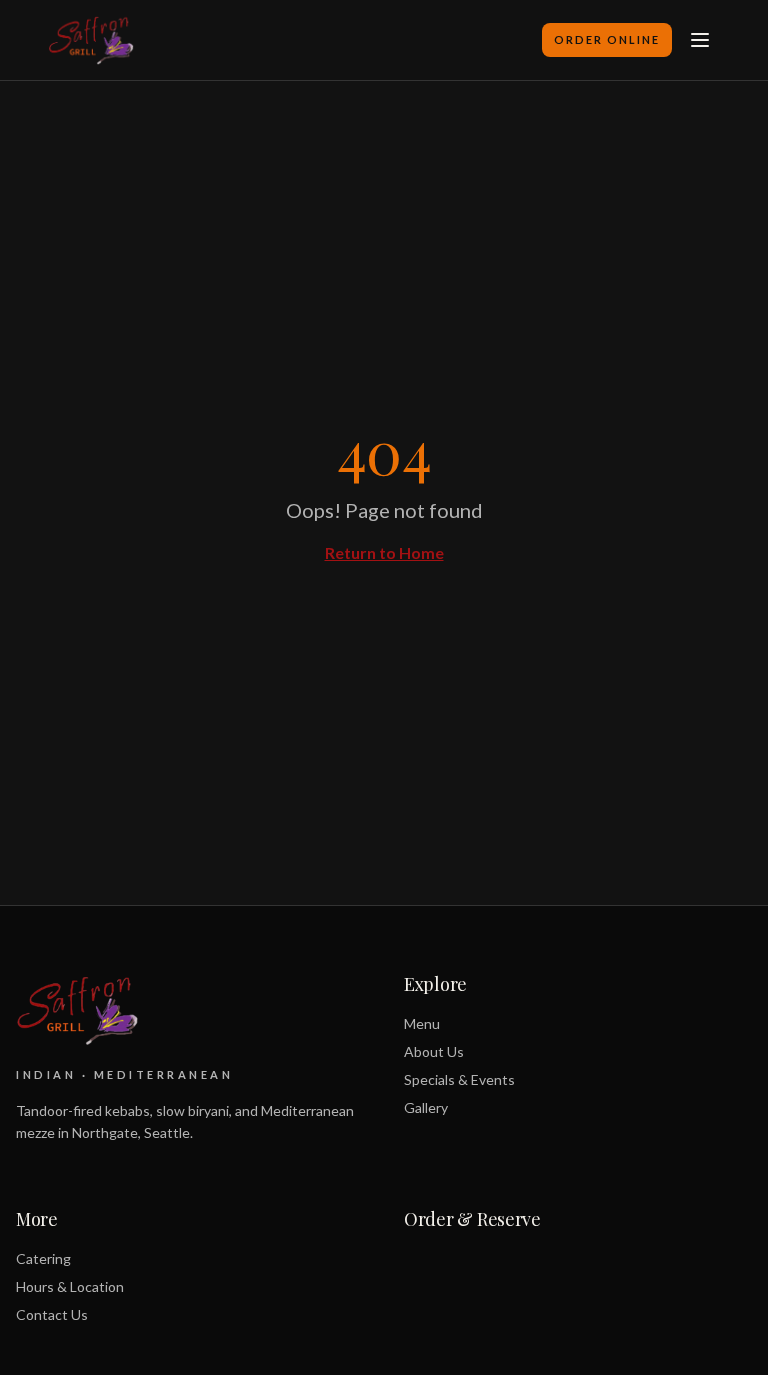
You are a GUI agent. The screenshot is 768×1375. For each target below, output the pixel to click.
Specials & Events (459, 1079)
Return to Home (384, 552)
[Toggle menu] (700, 40)
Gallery (426, 1107)
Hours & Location (70, 1286)
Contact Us (52, 1314)
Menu (422, 1023)
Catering (43, 1258)
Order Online (607, 39)
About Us (434, 1051)
